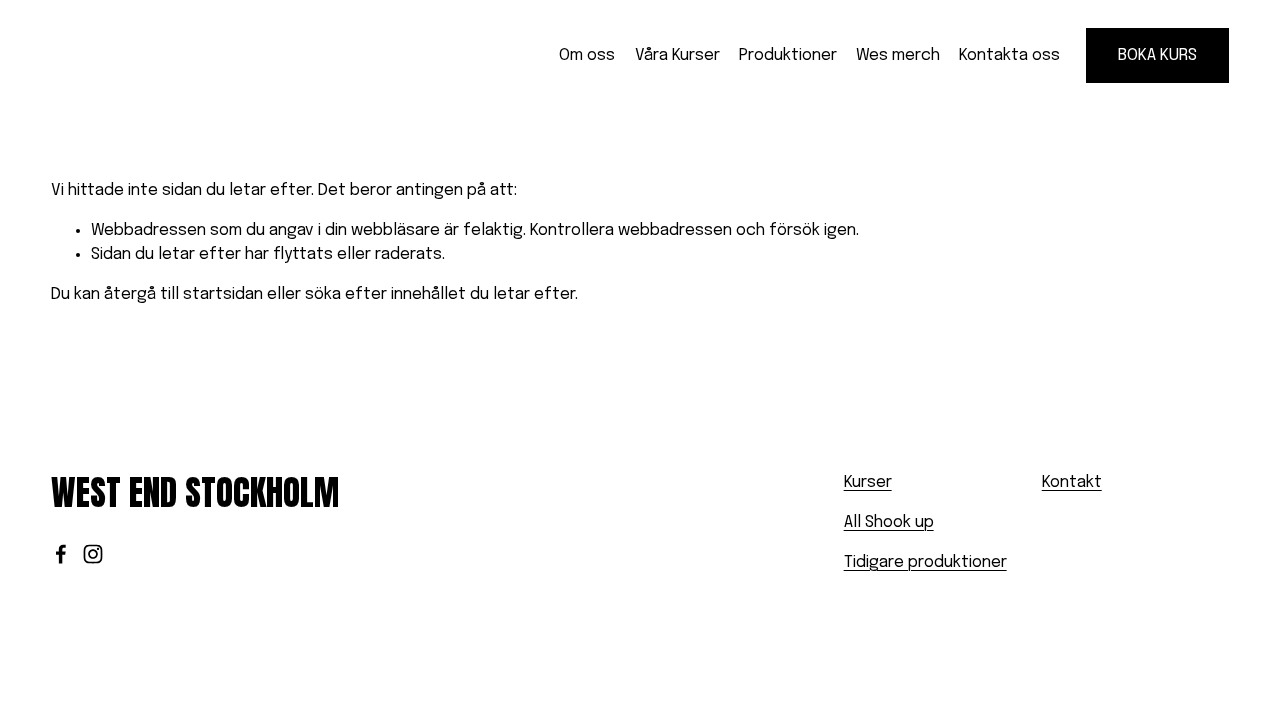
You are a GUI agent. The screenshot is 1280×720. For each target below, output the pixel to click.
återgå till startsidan (183, 294)
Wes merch (898, 55)
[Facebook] (61, 554)
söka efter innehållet (385, 294)
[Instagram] (93, 554)
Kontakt (1072, 482)
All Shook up (889, 522)
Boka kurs (1157, 55)
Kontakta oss (1009, 55)
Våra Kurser (677, 55)
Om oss (587, 55)
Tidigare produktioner (925, 562)
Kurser (868, 482)
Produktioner (788, 55)
